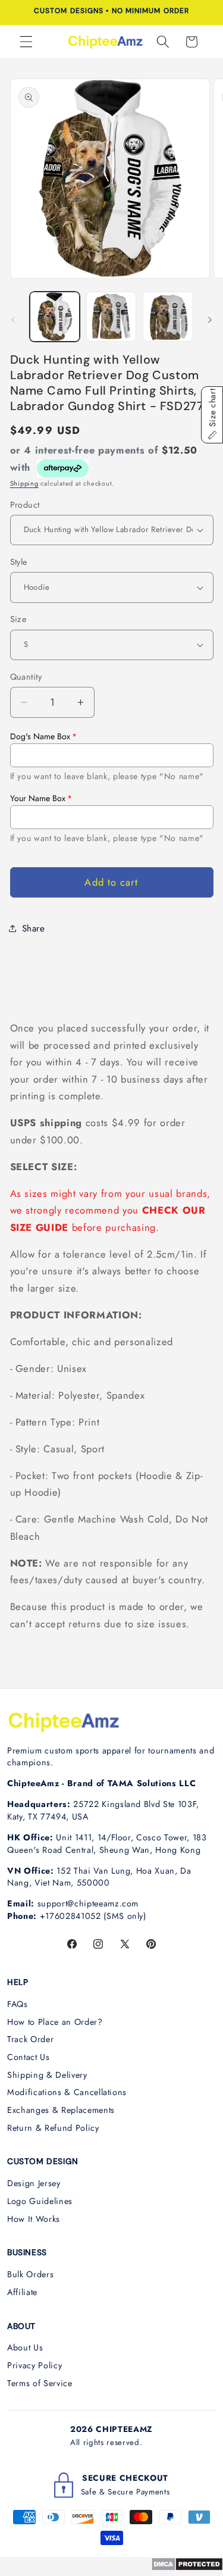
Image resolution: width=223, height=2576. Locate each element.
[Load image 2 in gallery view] (111, 317)
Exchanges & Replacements (61, 2110)
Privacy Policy (34, 2365)
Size (18, 619)
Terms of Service (40, 2383)
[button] (26, 42)
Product (25, 505)
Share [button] (34, 929)
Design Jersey (34, 2183)
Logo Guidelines (40, 2201)
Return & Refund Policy (53, 2128)
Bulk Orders (30, 2274)
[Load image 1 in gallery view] (55, 317)
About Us (25, 2347)
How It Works (34, 2219)
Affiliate (22, 2292)
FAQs (18, 2004)
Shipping (24, 483)
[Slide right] (210, 320)
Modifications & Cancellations (67, 2092)
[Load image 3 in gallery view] (168, 317)
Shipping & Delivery (47, 2075)
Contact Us (29, 2057)
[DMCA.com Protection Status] (187, 2568)
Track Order (30, 2039)
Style (19, 562)
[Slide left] (13, 320)
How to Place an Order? (55, 2022)
